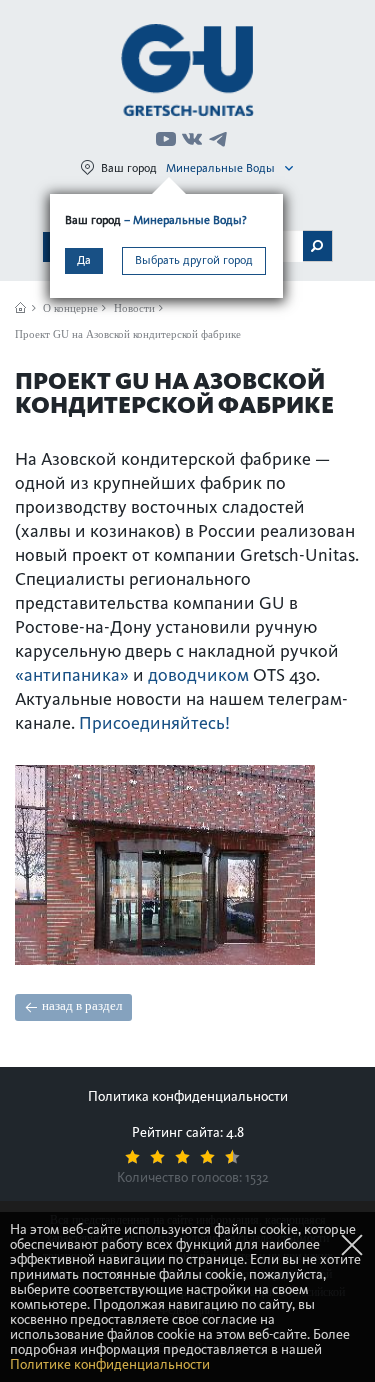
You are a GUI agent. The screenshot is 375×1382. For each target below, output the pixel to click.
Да (84, 260)
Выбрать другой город (194, 260)
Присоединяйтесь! (154, 723)
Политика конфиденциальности (188, 1096)
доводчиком (198, 675)
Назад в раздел (82, 1005)
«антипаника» (72, 675)
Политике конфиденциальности (110, 1364)
